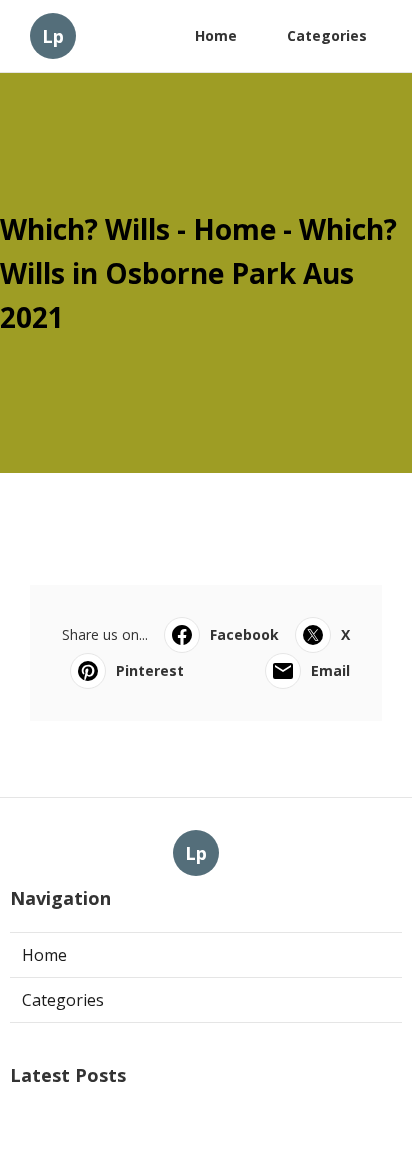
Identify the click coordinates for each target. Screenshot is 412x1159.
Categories (327, 35)
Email (330, 670)
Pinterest (150, 670)
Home (216, 35)
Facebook (244, 634)
